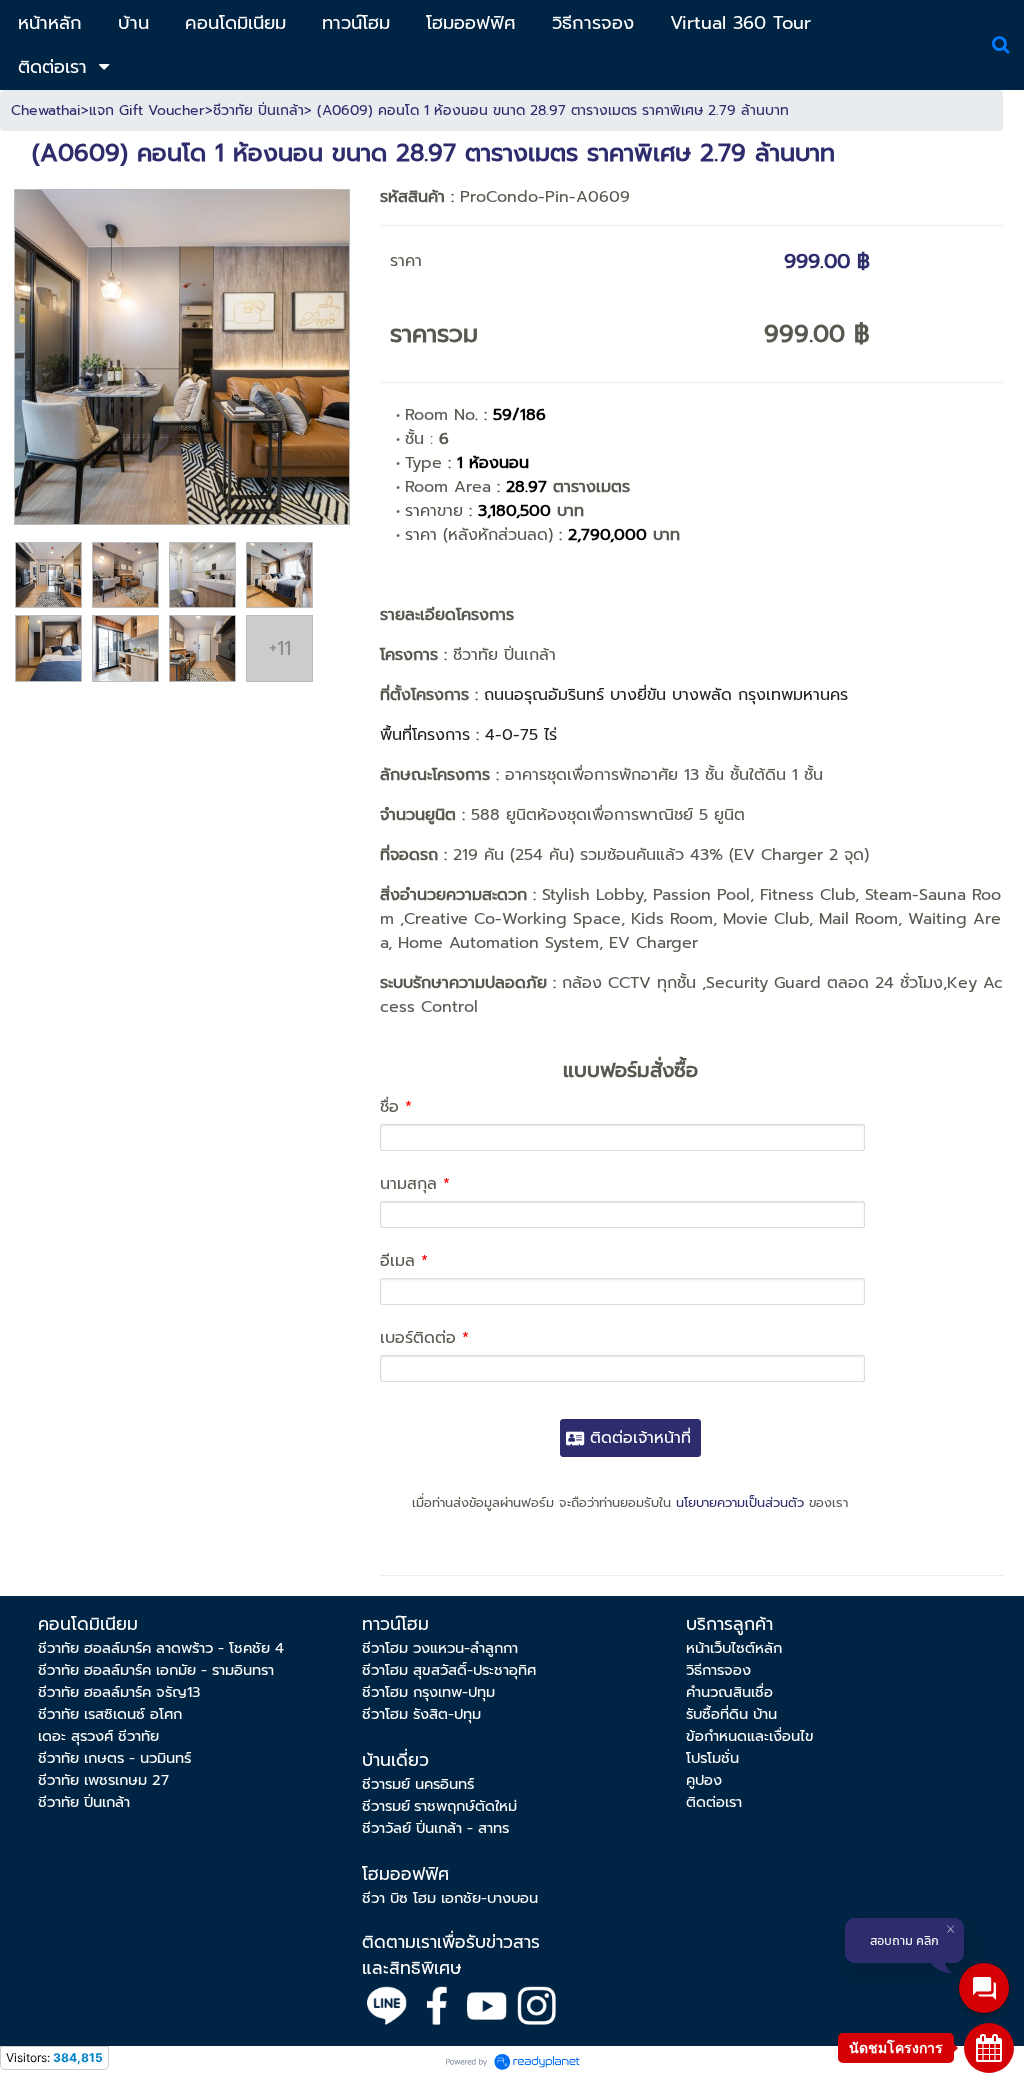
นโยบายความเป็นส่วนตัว (740, 1502)
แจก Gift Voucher (147, 110)
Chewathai (46, 110)
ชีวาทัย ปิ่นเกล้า (258, 110)
